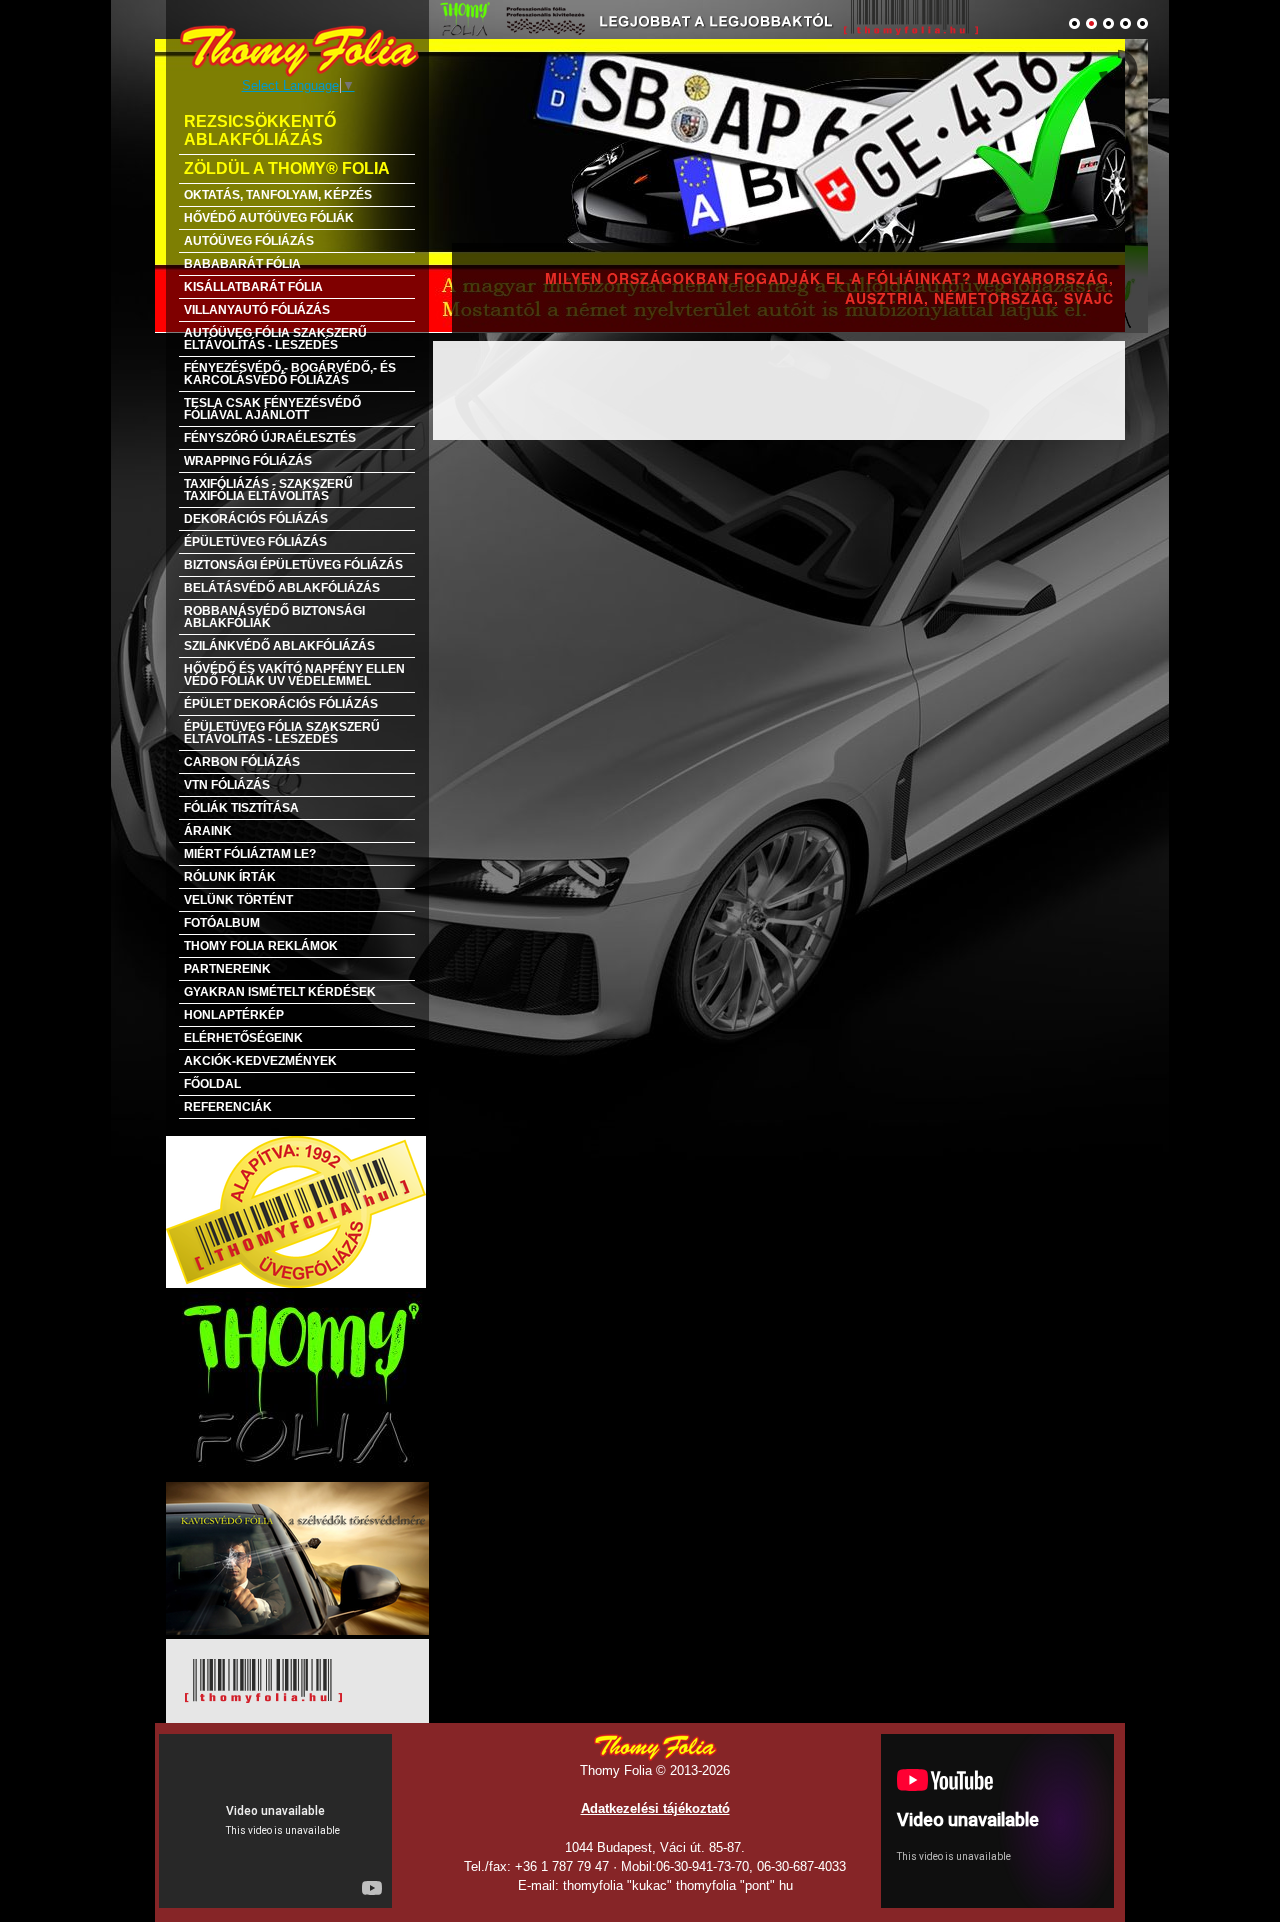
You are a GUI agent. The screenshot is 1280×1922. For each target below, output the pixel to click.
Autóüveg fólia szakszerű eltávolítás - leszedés (275, 339)
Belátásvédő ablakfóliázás (282, 588)
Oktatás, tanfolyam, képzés (278, 195)
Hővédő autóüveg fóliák (269, 218)
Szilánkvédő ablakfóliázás (279, 646)
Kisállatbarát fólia (253, 287)
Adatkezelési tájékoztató (655, 1808)
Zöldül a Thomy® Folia (287, 168)
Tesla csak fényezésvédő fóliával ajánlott (272, 409)
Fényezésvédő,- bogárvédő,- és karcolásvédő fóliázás (290, 374)
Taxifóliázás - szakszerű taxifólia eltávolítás (268, 490)
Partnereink (227, 969)
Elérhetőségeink (243, 1038)
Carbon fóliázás (242, 762)
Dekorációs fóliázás (256, 519)
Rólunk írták (230, 877)
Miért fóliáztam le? (250, 854)
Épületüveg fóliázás (255, 542)
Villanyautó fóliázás (257, 310)
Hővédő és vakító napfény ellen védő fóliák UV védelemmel (294, 675)
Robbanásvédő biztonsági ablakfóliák (274, 617)
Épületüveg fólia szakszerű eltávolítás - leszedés (282, 733)
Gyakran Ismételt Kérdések (280, 992)
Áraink (208, 831)
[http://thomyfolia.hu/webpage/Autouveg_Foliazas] (640, 185)
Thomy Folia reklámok (261, 946)
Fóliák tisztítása (241, 808)
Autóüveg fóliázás (249, 241)
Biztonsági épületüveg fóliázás (293, 565)
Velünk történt (238, 900)
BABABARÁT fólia (242, 264)
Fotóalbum (222, 923)
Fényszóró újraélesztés (270, 438)
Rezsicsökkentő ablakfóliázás (260, 130)
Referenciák (228, 1107)
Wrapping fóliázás (248, 461)
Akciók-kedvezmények (260, 1061)
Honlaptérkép (234, 1015)
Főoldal (212, 1084)
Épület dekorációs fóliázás (281, 704)
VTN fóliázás (227, 785)
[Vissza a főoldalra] (299, 50)
